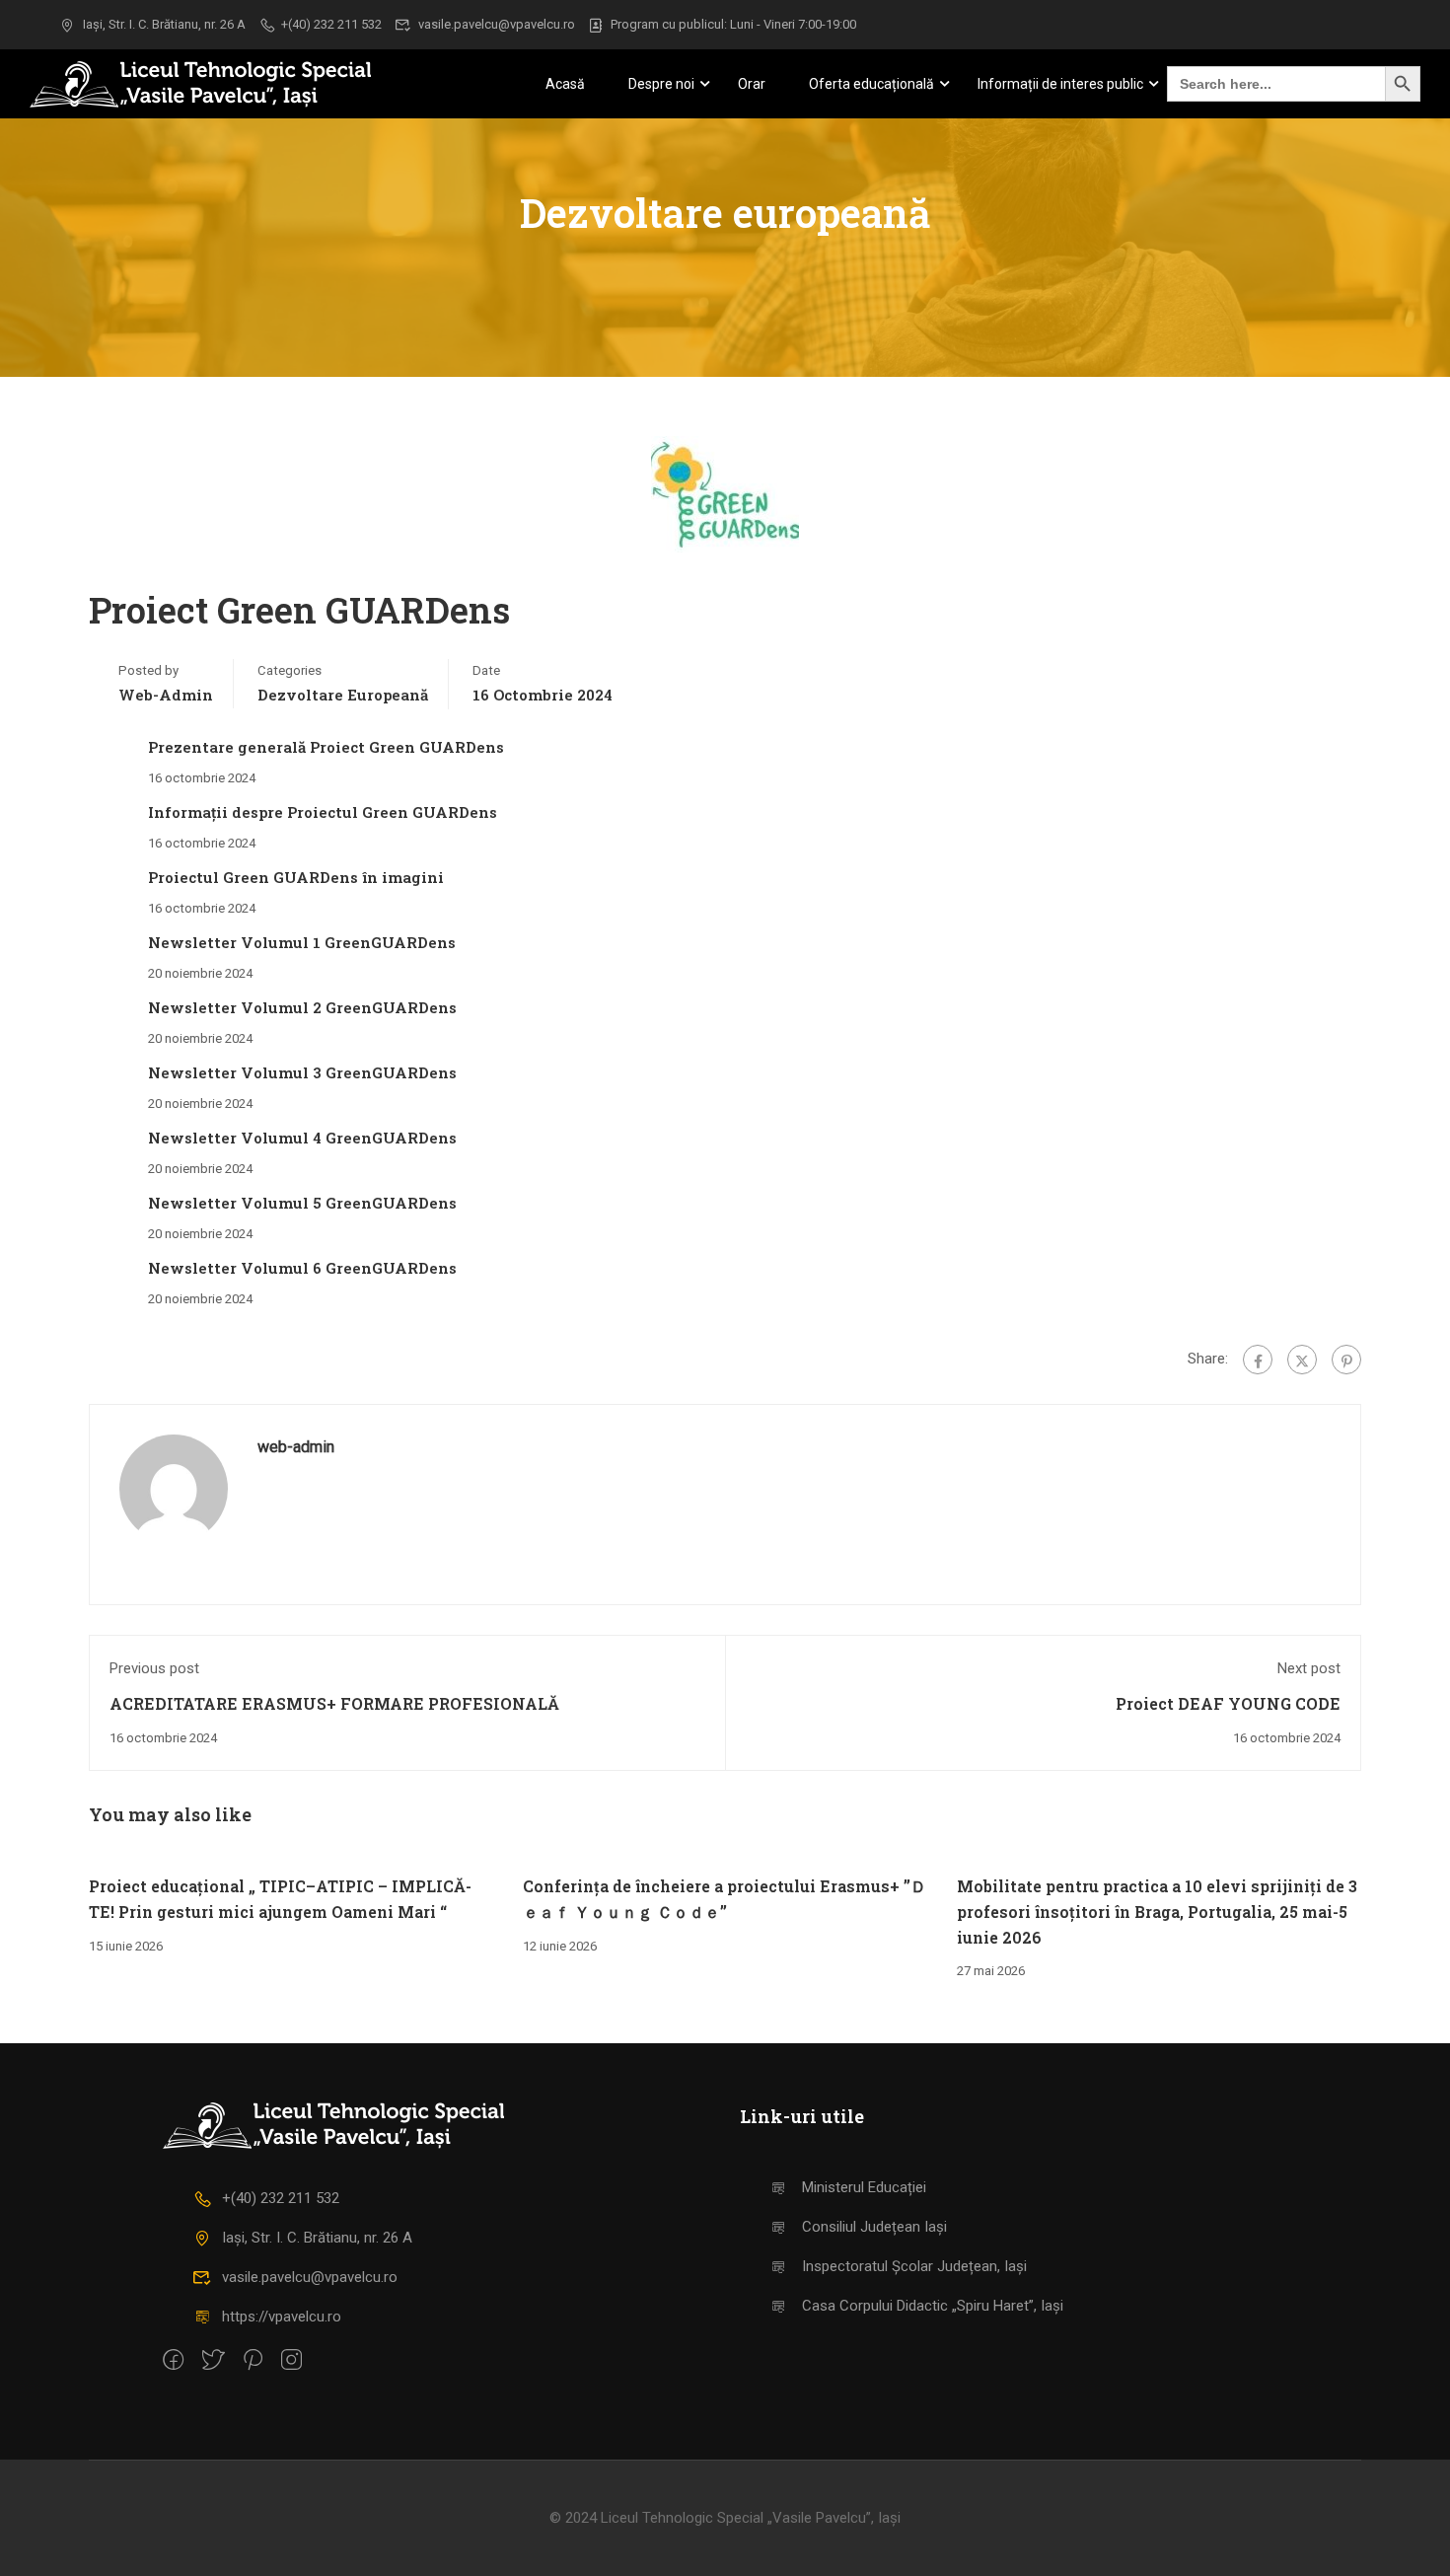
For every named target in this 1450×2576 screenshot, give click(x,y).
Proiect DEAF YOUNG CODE (1228, 1703)
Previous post (154, 1668)
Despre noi (661, 84)
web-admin (166, 695)
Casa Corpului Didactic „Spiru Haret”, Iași (933, 2306)
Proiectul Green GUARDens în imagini (296, 877)
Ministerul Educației (864, 2187)
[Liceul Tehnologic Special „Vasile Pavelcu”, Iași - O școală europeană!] (227, 84)
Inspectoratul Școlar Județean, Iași (914, 2266)
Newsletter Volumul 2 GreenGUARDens (302, 1007)
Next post (1309, 1668)
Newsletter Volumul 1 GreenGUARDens (302, 942)
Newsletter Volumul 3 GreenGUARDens (302, 1072)
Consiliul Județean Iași (874, 2227)
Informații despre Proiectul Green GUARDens (323, 812)
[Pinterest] (1346, 1360)
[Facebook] (1258, 1360)
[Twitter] (1302, 1360)
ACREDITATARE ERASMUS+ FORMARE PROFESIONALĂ (334, 1703)
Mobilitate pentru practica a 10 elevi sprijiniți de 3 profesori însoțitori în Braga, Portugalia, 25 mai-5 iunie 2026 (1157, 1911)
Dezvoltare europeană (343, 695)
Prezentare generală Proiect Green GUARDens (326, 747)
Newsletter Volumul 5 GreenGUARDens (302, 1203)
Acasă (565, 84)
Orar (752, 84)
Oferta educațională (871, 84)
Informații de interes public (1060, 84)
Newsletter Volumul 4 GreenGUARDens (302, 1138)
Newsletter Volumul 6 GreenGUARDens (302, 1268)
